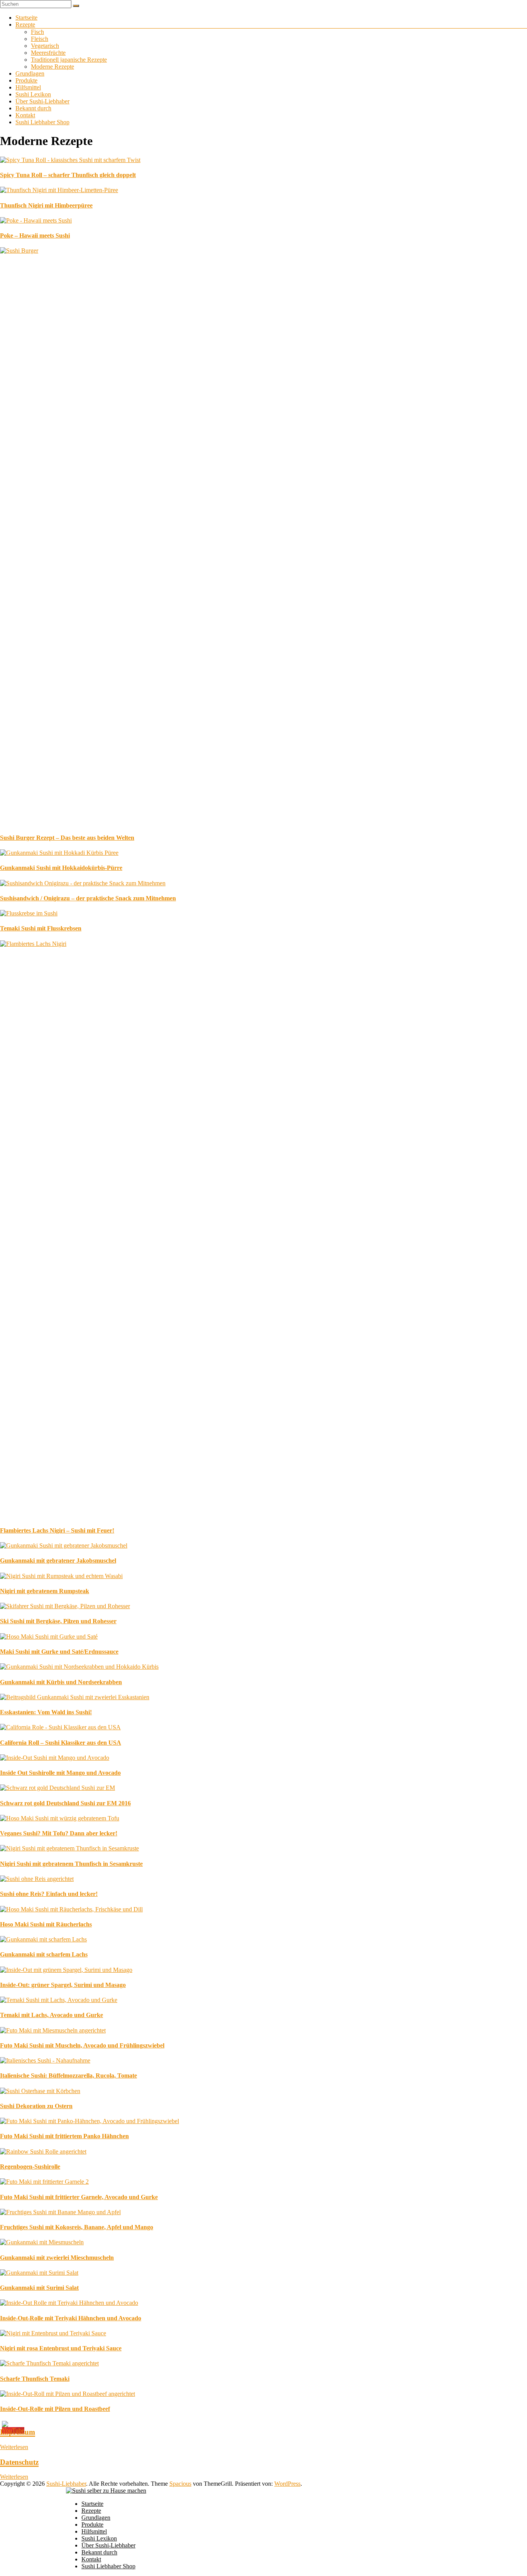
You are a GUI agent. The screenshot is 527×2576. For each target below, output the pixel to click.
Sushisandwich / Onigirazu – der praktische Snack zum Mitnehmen (88, 898)
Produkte (26, 80)
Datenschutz (19, 2462)
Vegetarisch (45, 46)
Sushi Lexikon (33, 94)
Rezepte (25, 24)
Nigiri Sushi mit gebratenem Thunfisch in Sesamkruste (71, 1864)
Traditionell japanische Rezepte (69, 60)
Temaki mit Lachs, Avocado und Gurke (52, 2015)
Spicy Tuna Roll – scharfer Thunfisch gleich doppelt (68, 175)
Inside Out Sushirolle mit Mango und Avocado (60, 1773)
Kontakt (25, 115)
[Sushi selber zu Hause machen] (106, 2491)
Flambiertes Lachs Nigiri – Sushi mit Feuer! (57, 1530)
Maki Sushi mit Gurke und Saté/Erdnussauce (59, 1652)
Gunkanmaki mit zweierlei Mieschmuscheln (57, 2258)
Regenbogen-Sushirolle (30, 2167)
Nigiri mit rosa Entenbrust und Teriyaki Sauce (61, 2348)
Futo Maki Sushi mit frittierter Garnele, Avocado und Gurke (79, 2197)
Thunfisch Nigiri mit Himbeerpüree (46, 205)
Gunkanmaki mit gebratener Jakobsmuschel (58, 1561)
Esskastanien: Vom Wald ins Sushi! (46, 1712)
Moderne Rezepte (52, 67)
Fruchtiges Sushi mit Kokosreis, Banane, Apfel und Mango (77, 2227)
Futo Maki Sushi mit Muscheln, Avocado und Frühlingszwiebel (82, 2045)
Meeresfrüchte (48, 53)
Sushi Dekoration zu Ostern (36, 2106)
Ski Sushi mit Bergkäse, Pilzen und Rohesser (58, 1621)
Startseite (26, 18)
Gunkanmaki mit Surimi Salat (39, 2288)
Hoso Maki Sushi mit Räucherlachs (46, 1924)
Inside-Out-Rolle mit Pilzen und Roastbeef (55, 2409)
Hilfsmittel (28, 87)
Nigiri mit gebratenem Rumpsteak (45, 1591)
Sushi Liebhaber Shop (42, 122)
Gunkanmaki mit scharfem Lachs (44, 1954)
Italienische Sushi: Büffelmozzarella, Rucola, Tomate (68, 2075)
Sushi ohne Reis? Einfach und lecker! (49, 1894)
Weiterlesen (14, 2447)
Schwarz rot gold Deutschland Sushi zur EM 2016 (65, 1803)
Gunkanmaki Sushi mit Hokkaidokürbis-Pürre (61, 868)
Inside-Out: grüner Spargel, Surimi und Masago (63, 1985)
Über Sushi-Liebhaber (42, 101)
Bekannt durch (33, 108)
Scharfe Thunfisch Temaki (35, 2379)
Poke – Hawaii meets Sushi (35, 235)
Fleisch (40, 39)
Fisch (37, 32)
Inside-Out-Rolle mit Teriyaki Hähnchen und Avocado (71, 2318)
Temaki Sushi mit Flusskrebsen (41, 928)
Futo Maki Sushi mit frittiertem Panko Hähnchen (64, 2136)
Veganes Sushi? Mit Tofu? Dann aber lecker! (59, 1833)
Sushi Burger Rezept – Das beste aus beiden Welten (67, 838)
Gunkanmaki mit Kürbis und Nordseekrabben (61, 1682)
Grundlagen (30, 73)
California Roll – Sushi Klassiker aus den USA (61, 1743)
